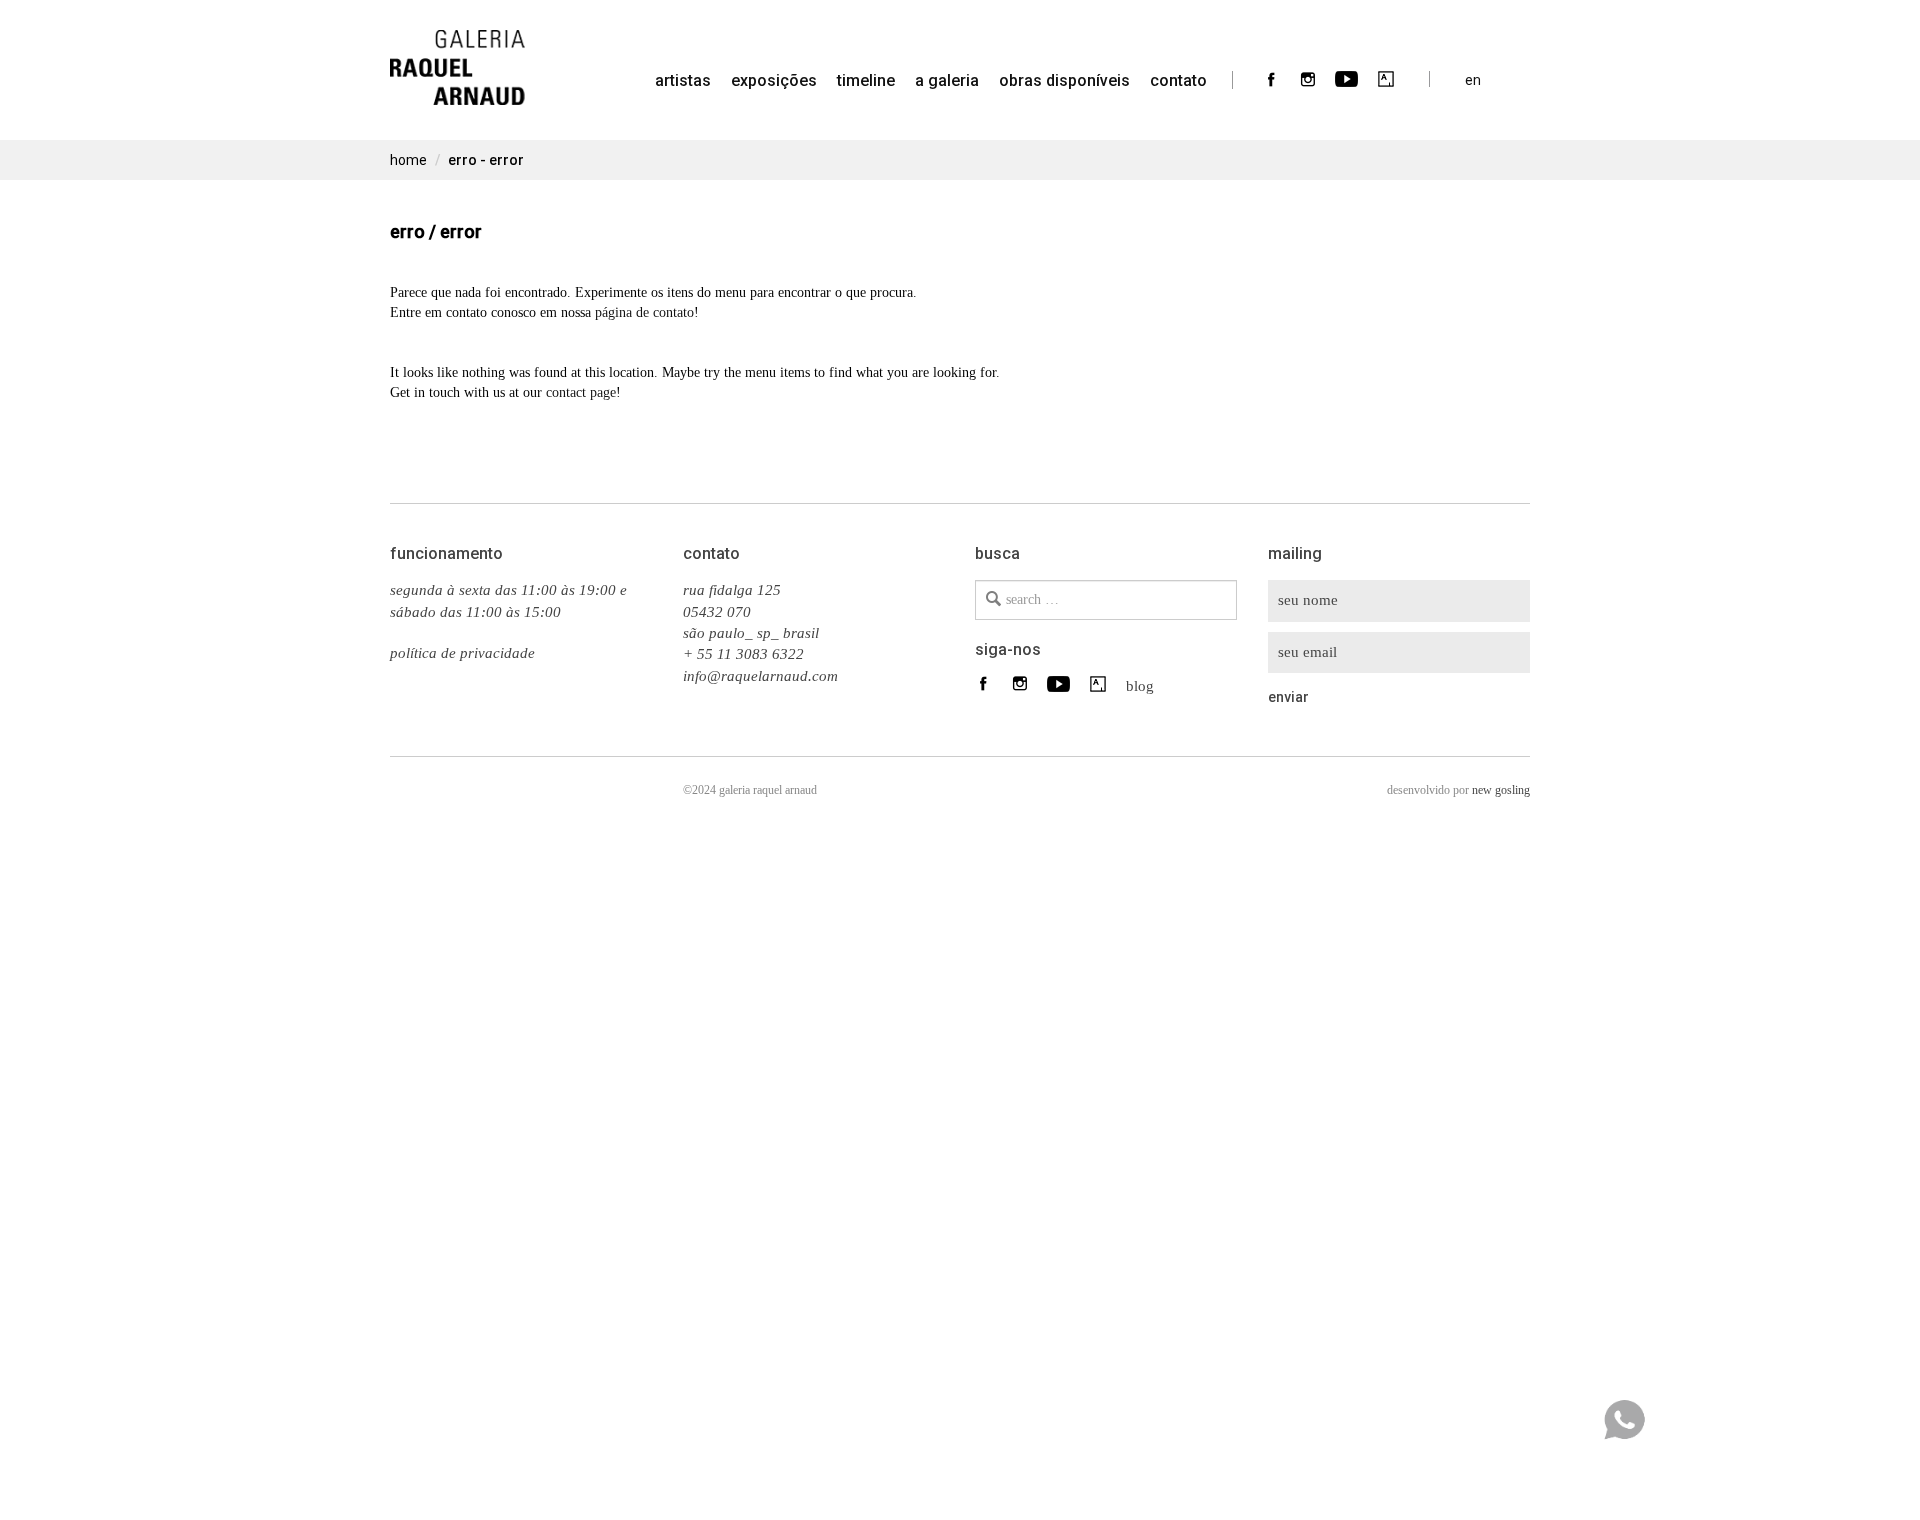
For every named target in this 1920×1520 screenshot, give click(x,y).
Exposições (774, 80)
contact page (581, 392)
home (408, 160)
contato (1178, 80)
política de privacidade (462, 653)
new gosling (1501, 790)
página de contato (644, 312)
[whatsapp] (1624, 1420)
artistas (683, 80)
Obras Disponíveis (1064, 80)
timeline (866, 80)
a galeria (947, 80)
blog (1134, 685)
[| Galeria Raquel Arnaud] (457, 55)
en (1473, 79)
